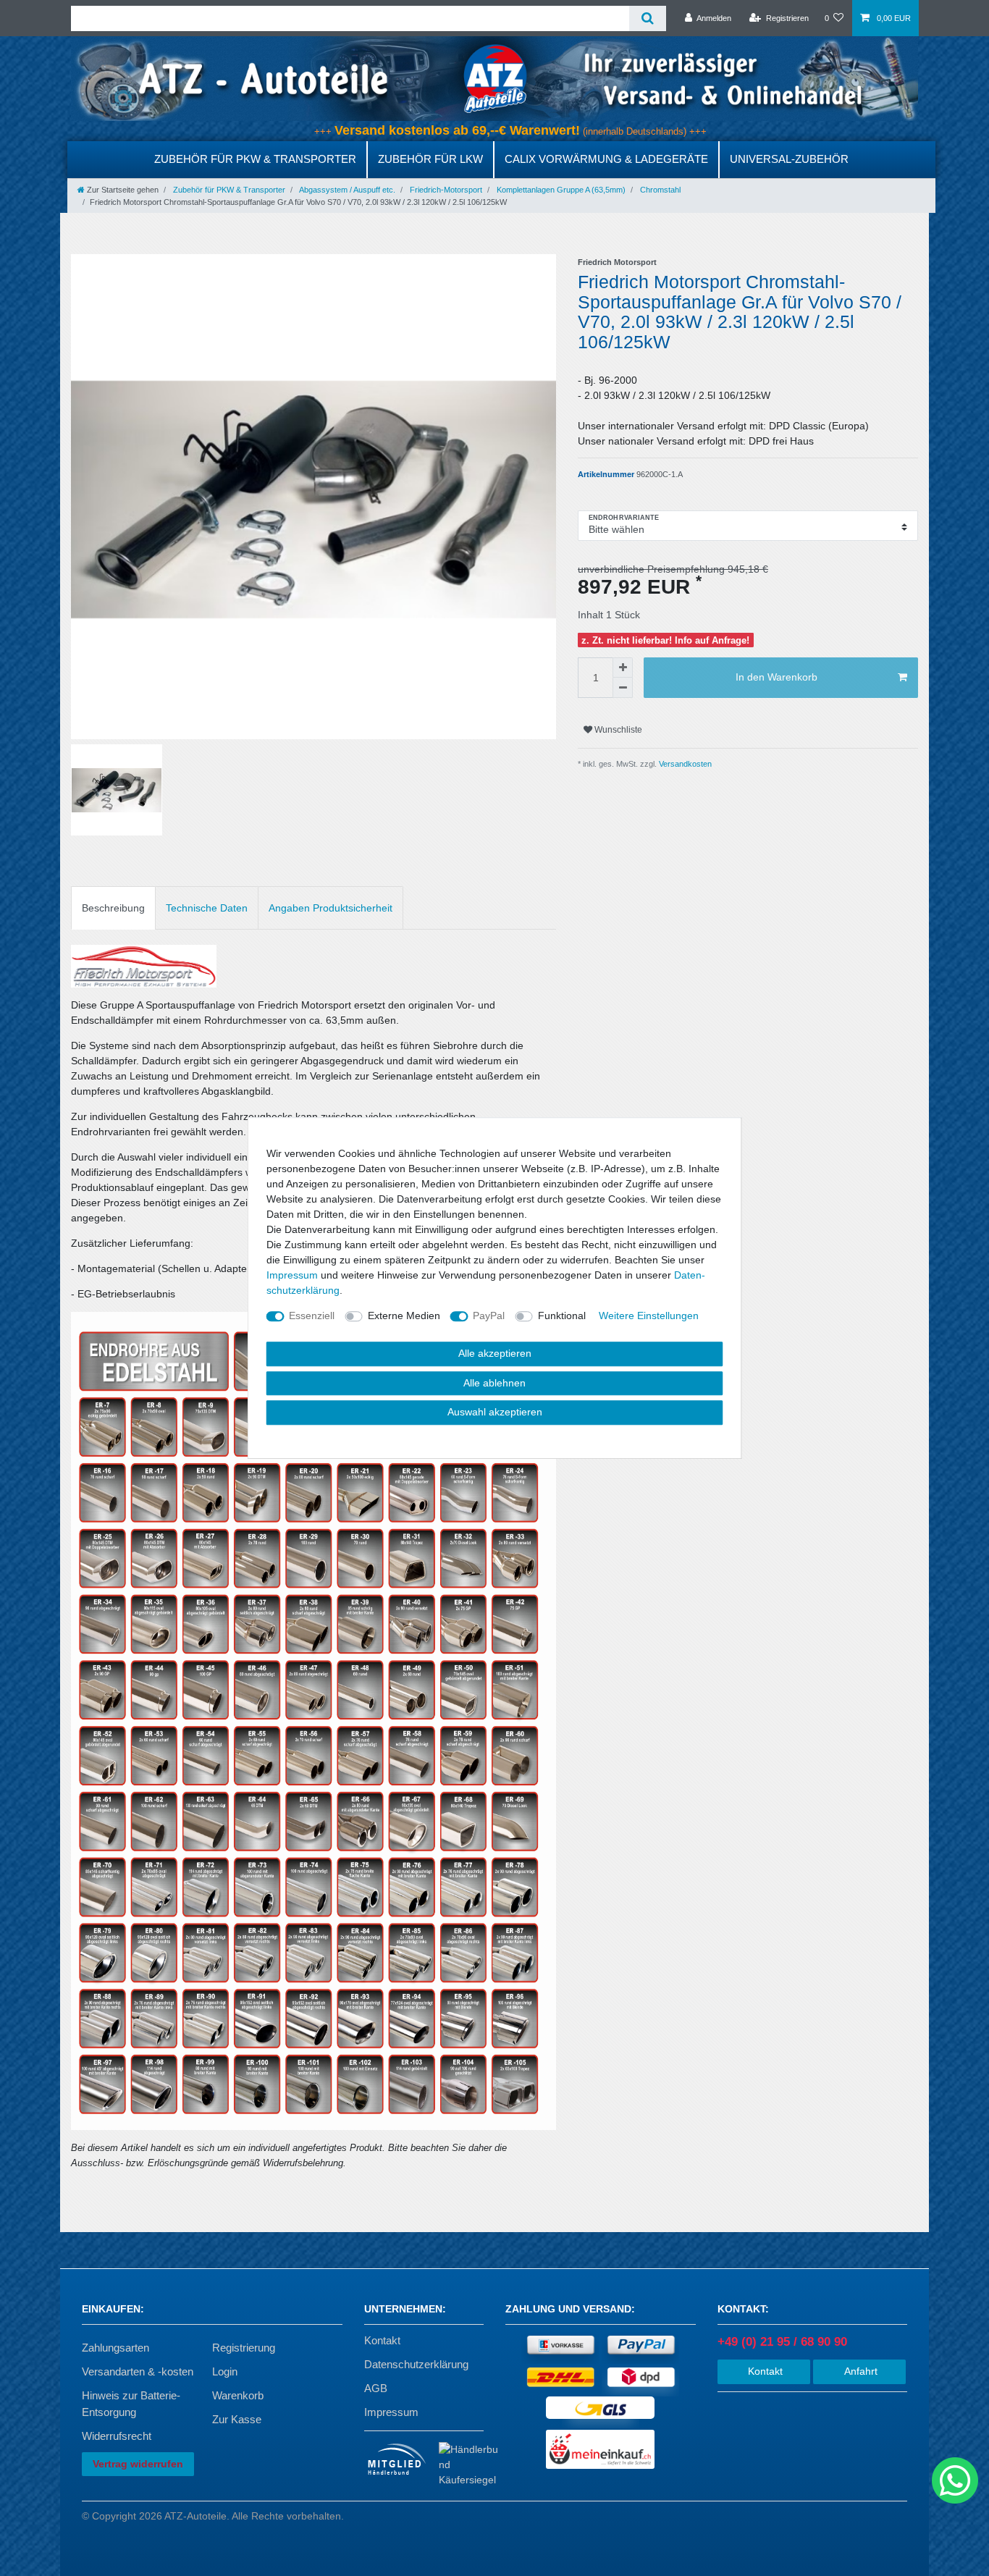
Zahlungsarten (115, 2348)
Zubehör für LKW (430, 159)
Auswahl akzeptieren (495, 1412)
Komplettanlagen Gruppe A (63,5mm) (560, 190)
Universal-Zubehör (789, 159)
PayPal (489, 1316)
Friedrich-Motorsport (445, 190)
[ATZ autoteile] (494, 78)
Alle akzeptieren (495, 1353)
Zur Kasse (237, 2419)
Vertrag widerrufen (138, 2464)
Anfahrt (859, 2371)
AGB (376, 2388)
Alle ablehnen (494, 1383)
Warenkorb (238, 2395)
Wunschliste (617, 730)
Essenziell (312, 1316)
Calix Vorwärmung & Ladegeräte (606, 159)
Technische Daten (207, 908)
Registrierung (244, 2348)
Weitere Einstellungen (649, 1316)
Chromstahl (659, 190)
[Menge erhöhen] (623, 668)
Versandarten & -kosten (138, 2371)
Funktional (562, 1316)
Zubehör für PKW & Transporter (255, 159)
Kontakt (382, 2340)
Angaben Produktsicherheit (331, 908)
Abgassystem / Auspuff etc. (346, 190)
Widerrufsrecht (117, 2436)
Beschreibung (113, 908)
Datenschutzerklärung (416, 2364)
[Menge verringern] (623, 688)
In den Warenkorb (777, 677)
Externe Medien (404, 1316)
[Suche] (648, 18)
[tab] (113, 908)
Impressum (391, 2412)
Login (225, 2371)
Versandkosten (684, 764)
